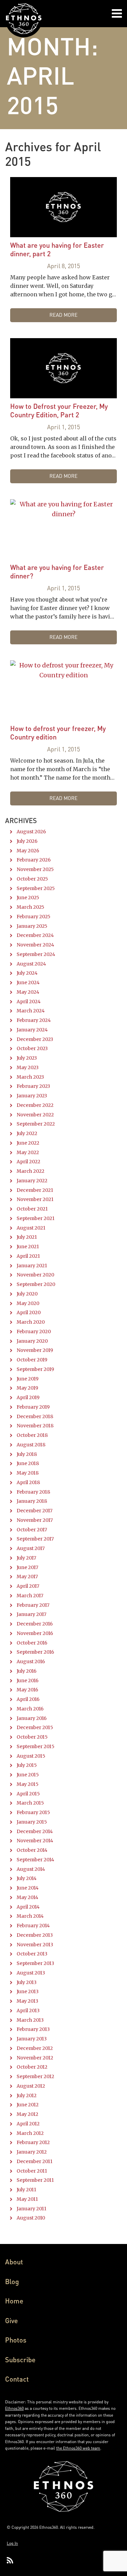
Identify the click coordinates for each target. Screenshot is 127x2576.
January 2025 (32, 926)
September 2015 (36, 1746)
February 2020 (34, 1331)
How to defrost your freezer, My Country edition (58, 733)
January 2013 (32, 2039)
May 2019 (27, 1388)
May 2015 (28, 1784)
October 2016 (32, 1643)
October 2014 (32, 1850)
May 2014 (27, 1897)
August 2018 (31, 1445)
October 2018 (32, 1435)
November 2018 (35, 1426)
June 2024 (28, 982)
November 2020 (35, 1275)
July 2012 (27, 2095)
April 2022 (28, 1162)
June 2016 (28, 1681)
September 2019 (35, 1369)
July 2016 (27, 1671)
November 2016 (35, 1633)
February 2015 (33, 1812)
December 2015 (35, 1727)
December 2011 (35, 2161)
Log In (12, 2543)
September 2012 (35, 2076)
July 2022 (27, 1133)
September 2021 (36, 1218)
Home (14, 2301)
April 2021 (28, 1256)
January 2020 (32, 1341)
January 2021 (32, 1266)
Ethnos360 (14, 2408)
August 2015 (31, 1756)
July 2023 (27, 1058)
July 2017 (26, 1558)
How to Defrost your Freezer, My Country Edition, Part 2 (59, 410)
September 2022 (36, 1124)
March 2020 (31, 1322)
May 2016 (27, 1690)
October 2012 (32, 2067)
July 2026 (27, 841)
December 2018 (35, 1416)
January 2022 (32, 1181)
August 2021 (31, 1228)
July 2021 (27, 1237)
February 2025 (34, 917)
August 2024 (31, 964)
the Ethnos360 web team (78, 2448)
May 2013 (27, 2001)
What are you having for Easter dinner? (57, 571)
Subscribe (20, 2360)
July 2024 (27, 973)
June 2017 (27, 1567)
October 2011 (32, 2171)
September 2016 (35, 1652)
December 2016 (35, 1624)
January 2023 (32, 1096)
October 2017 (32, 1530)
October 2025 (32, 879)
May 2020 (28, 1303)
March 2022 (30, 1171)
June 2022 (28, 1143)
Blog (12, 2281)
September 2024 (36, 954)
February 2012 (33, 2142)
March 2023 (30, 1077)
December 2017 (35, 1511)
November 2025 (35, 869)
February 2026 (34, 860)
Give (12, 2320)
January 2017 (31, 1614)
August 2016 (31, 1661)
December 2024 (35, 935)
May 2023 (28, 1067)
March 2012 (30, 2133)
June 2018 (28, 1463)
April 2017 (28, 1586)
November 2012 (35, 2058)
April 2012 (28, 2124)
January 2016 (32, 1718)
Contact (17, 2379)
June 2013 (28, 1991)
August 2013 (31, 1973)
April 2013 (28, 2011)
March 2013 (30, 2020)
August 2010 (31, 2218)
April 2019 (28, 1397)
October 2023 (32, 1048)
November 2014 (35, 1841)
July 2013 (27, 1982)
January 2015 (32, 1822)
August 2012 (31, 2086)
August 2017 (31, 1548)
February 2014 (33, 1926)
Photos (16, 2340)
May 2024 (28, 992)
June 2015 (28, 1775)
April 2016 (28, 1699)
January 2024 (32, 1030)
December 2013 (35, 1935)
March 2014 (30, 1916)
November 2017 (35, 1520)
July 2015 (27, 1765)
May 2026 (28, 851)
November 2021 (35, 1199)
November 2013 (35, 1945)
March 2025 (30, 907)
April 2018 (28, 1482)
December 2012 (35, 2048)
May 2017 (27, 1577)
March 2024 (31, 1011)
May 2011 (27, 2199)
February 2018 (33, 1492)
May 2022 (28, 1152)
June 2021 (28, 1247)
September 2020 (36, 1284)
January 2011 (31, 2209)
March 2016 (30, 1709)
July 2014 (27, 1878)
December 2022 (35, 1105)
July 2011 (26, 2190)
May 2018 (28, 1473)
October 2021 (32, 1209)
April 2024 (29, 1002)
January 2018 (32, 1501)
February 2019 (33, 1407)
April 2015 (28, 1794)
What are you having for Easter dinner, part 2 (57, 249)
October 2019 (32, 1360)
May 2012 (27, 2114)
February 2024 (34, 1020)
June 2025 (28, 898)
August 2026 (31, 832)
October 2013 (32, 1954)
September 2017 (35, 1539)
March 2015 (30, 1803)
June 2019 (28, 1379)
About (14, 2262)
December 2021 (35, 1190)
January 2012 (32, 2152)
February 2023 (33, 1086)
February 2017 (33, 1605)
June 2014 (28, 1888)
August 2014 (31, 1869)
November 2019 (35, 1350)
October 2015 (32, 1737)
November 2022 (35, 1115)
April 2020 (29, 1312)
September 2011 (35, 2180)
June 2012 (28, 2105)
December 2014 (35, 1831)
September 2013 (35, 1963)
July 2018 (27, 1454)
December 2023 (35, 1039)
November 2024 (35, 945)
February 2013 (33, 2029)
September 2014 (35, 1860)
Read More (63, 315)
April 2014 (28, 1907)
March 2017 (30, 1596)
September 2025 (36, 888)
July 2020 (27, 1294)
